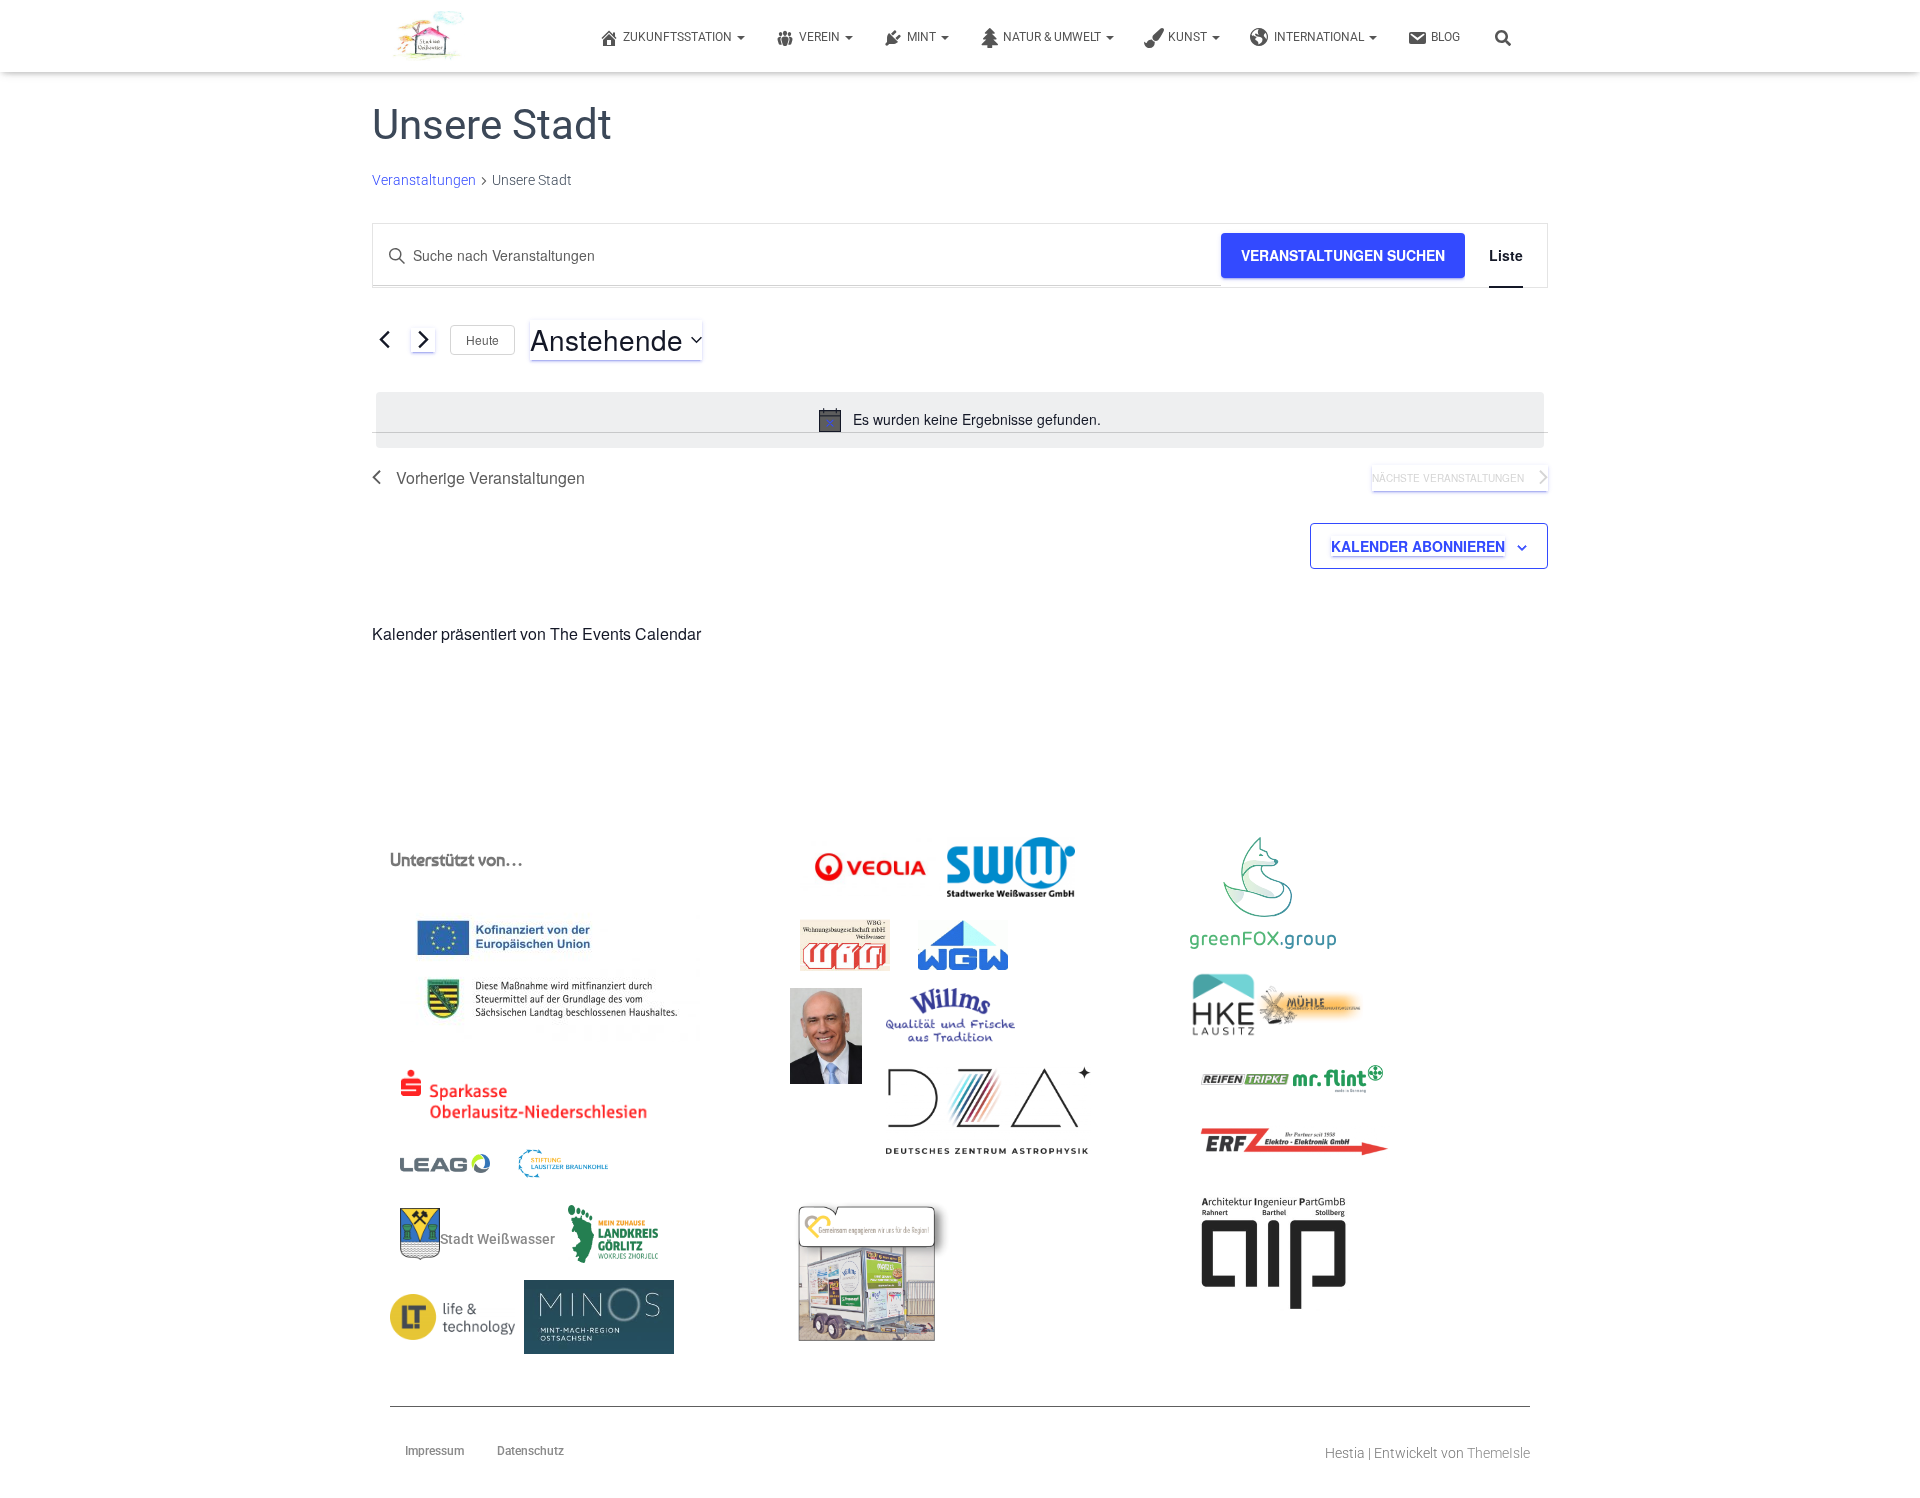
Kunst (1189, 37)
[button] (740, 37)
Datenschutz (530, 1451)
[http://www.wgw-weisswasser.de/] (963, 951)
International (1320, 37)
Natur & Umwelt (1053, 37)
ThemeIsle (1498, 1453)
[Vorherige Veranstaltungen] (384, 340)
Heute (482, 339)
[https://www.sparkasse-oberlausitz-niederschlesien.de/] (528, 1101)
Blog (1445, 37)
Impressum (434, 1451)
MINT (923, 37)
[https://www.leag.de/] (457, 1169)
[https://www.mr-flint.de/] (1338, 1085)
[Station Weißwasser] (427, 36)
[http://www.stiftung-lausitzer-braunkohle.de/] (563, 1170)
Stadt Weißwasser (497, 1239)
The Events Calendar (625, 633)
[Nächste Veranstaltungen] (423, 340)
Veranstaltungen (424, 180)
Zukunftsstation (679, 37)
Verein (821, 37)
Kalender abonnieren (1418, 546)
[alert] (960, 420)
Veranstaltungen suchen (1343, 255)
